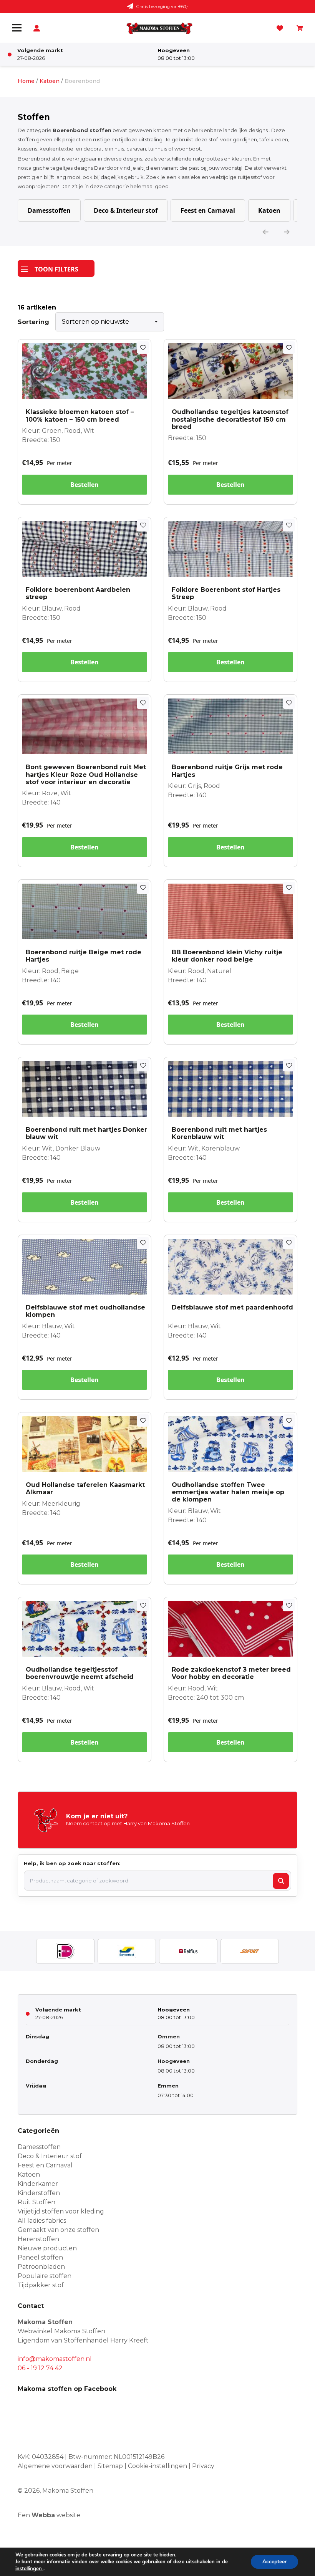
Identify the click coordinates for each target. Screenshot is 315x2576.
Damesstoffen (49, 210)
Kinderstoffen (39, 2193)
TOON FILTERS (56, 269)
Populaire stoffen (45, 2276)
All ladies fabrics (42, 2221)
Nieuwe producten (47, 2248)
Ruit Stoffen (36, 2202)
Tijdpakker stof (41, 2285)
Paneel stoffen (40, 2257)
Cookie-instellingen (157, 2466)
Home (26, 81)
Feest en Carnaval (208, 210)
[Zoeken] (281, 1881)
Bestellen (85, 485)
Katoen (50, 81)
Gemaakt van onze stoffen (58, 2230)
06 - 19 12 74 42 (40, 2368)
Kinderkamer (38, 2184)
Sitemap (110, 2466)
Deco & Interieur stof (126, 210)
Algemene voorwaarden (55, 2466)
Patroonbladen (41, 2267)
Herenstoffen (38, 2239)
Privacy (203, 2466)
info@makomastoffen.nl (55, 2359)
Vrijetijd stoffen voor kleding (61, 2211)
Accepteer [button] (274, 2562)
